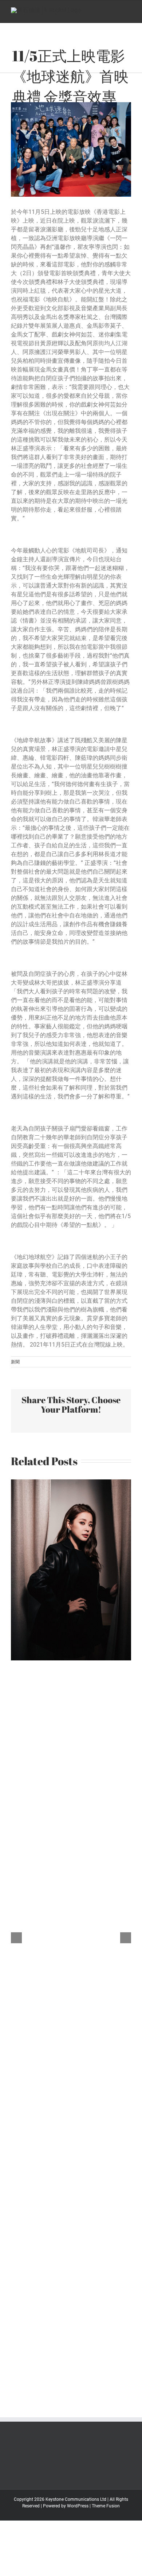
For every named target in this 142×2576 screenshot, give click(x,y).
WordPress (78, 2506)
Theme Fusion (106, 2506)
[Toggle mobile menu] (128, 12)
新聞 (15, 1362)
